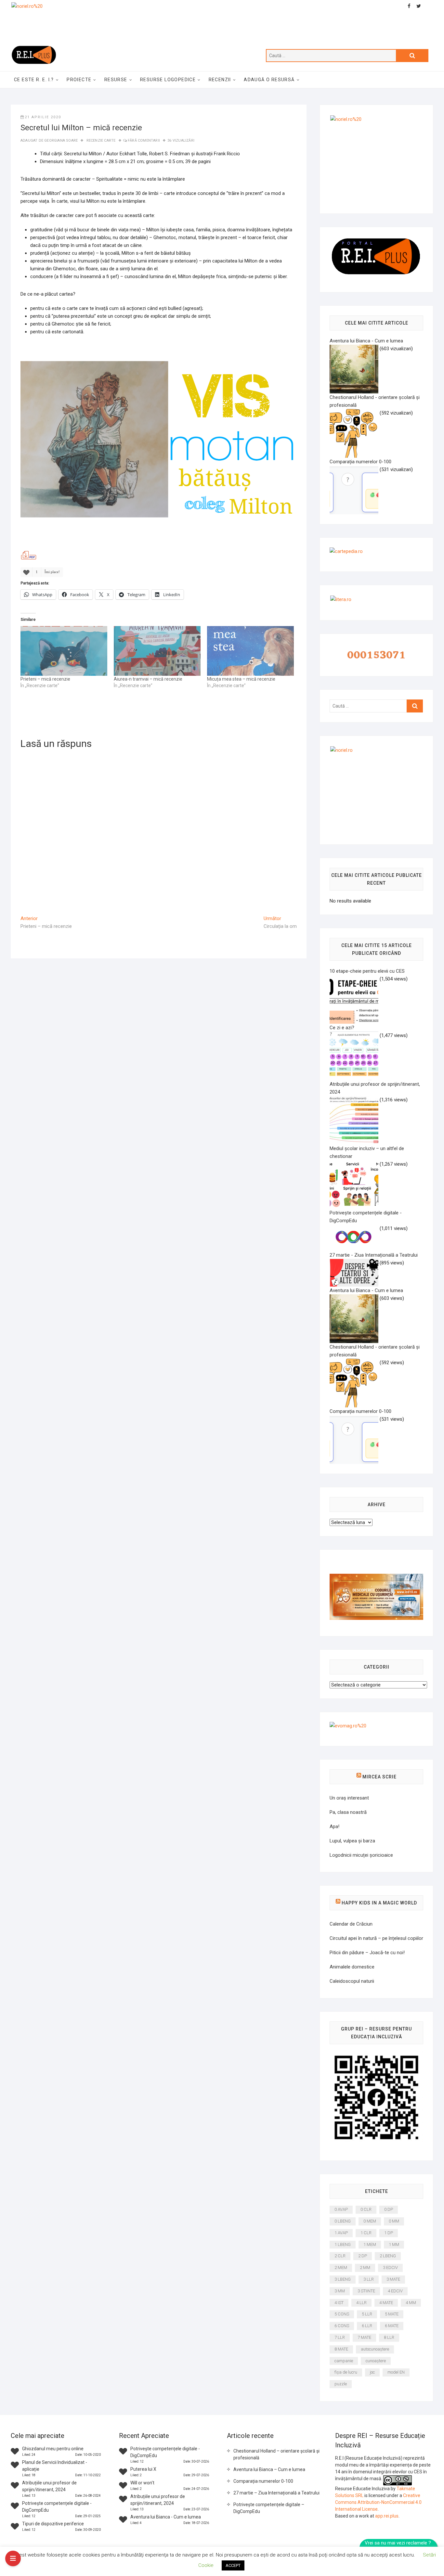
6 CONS (342, 2326)
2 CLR (340, 2256)
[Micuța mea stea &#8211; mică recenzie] (250, 651)
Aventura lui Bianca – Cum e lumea (269, 2469)
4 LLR (361, 2303)
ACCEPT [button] (233, 2565)
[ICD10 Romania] (376, 1578)
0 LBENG (343, 2221)
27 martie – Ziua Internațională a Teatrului (276, 2493)
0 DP (389, 2209)
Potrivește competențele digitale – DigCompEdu (269, 2508)
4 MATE (386, 2303)
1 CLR (366, 2233)
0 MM (394, 2221)
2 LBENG (388, 2256)
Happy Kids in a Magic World (379, 1903)
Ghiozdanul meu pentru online (53, 2449)
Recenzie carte (101, 141)
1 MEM (370, 2244)
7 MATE (364, 2337)
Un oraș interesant (349, 1798)
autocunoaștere (375, 2349)
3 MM (340, 2291)
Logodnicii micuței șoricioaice (361, 1855)
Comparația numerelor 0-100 (263, 2481)
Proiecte (79, 80)
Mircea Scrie (379, 1777)
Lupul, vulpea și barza (352, 1841)
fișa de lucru (346, 2372)
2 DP (363, 2256)
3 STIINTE (366, 2291)
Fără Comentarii (144, 141)
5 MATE (392, 2314)
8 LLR (389, 2337)
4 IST (339, 2303)
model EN (396, 2372)
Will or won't (142, 2483)
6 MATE (392, 2326)
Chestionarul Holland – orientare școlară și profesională (276, 2454)
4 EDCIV (395, 2291)
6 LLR (367, 2326)
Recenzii (220, 80)
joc (372, 2372)
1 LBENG (343, 2244)
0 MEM (370, 2221)
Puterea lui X (143, 2469)
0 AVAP (341, 2209)
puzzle (341, 2384)
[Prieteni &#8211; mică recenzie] (64, 651)
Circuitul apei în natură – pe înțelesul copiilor (376, 1938)
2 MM (365, 2268)
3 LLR (369, 2279)
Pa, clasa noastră (348, 1812)
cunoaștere (376, 2361)
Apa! (334, 1826)
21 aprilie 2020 (43, 117)
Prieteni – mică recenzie (45, 679)
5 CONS (342, 2314)
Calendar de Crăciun (351, 1924)
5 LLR (367, 2314)
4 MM (411, 2303)
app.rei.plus (387, 2516)
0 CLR (366, 2209)
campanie (344, 2361)
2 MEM (341, 2268)
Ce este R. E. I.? (34, 80)
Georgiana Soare (61, 141)
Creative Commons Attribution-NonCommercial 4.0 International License (378, 2502)
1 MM (394, 2244)
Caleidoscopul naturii (352, 1981)
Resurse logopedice (168, 80)
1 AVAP (341, 2233)
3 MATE (393, 2279)
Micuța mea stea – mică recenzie (241, 679)
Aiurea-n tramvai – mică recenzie (148, 679)
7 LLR (340, 2337)
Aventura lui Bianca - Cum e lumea (166, 2517)
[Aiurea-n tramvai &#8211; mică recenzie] (157, 651)
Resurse (116, 80)
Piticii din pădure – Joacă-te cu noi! (367, 1953)
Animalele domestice (352, 1967)
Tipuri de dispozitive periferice (53, 2524)
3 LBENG (343, 2279)
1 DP (389, 2233)
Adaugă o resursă (269, 80)
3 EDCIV (390, 2268)
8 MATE (341, 2349)
